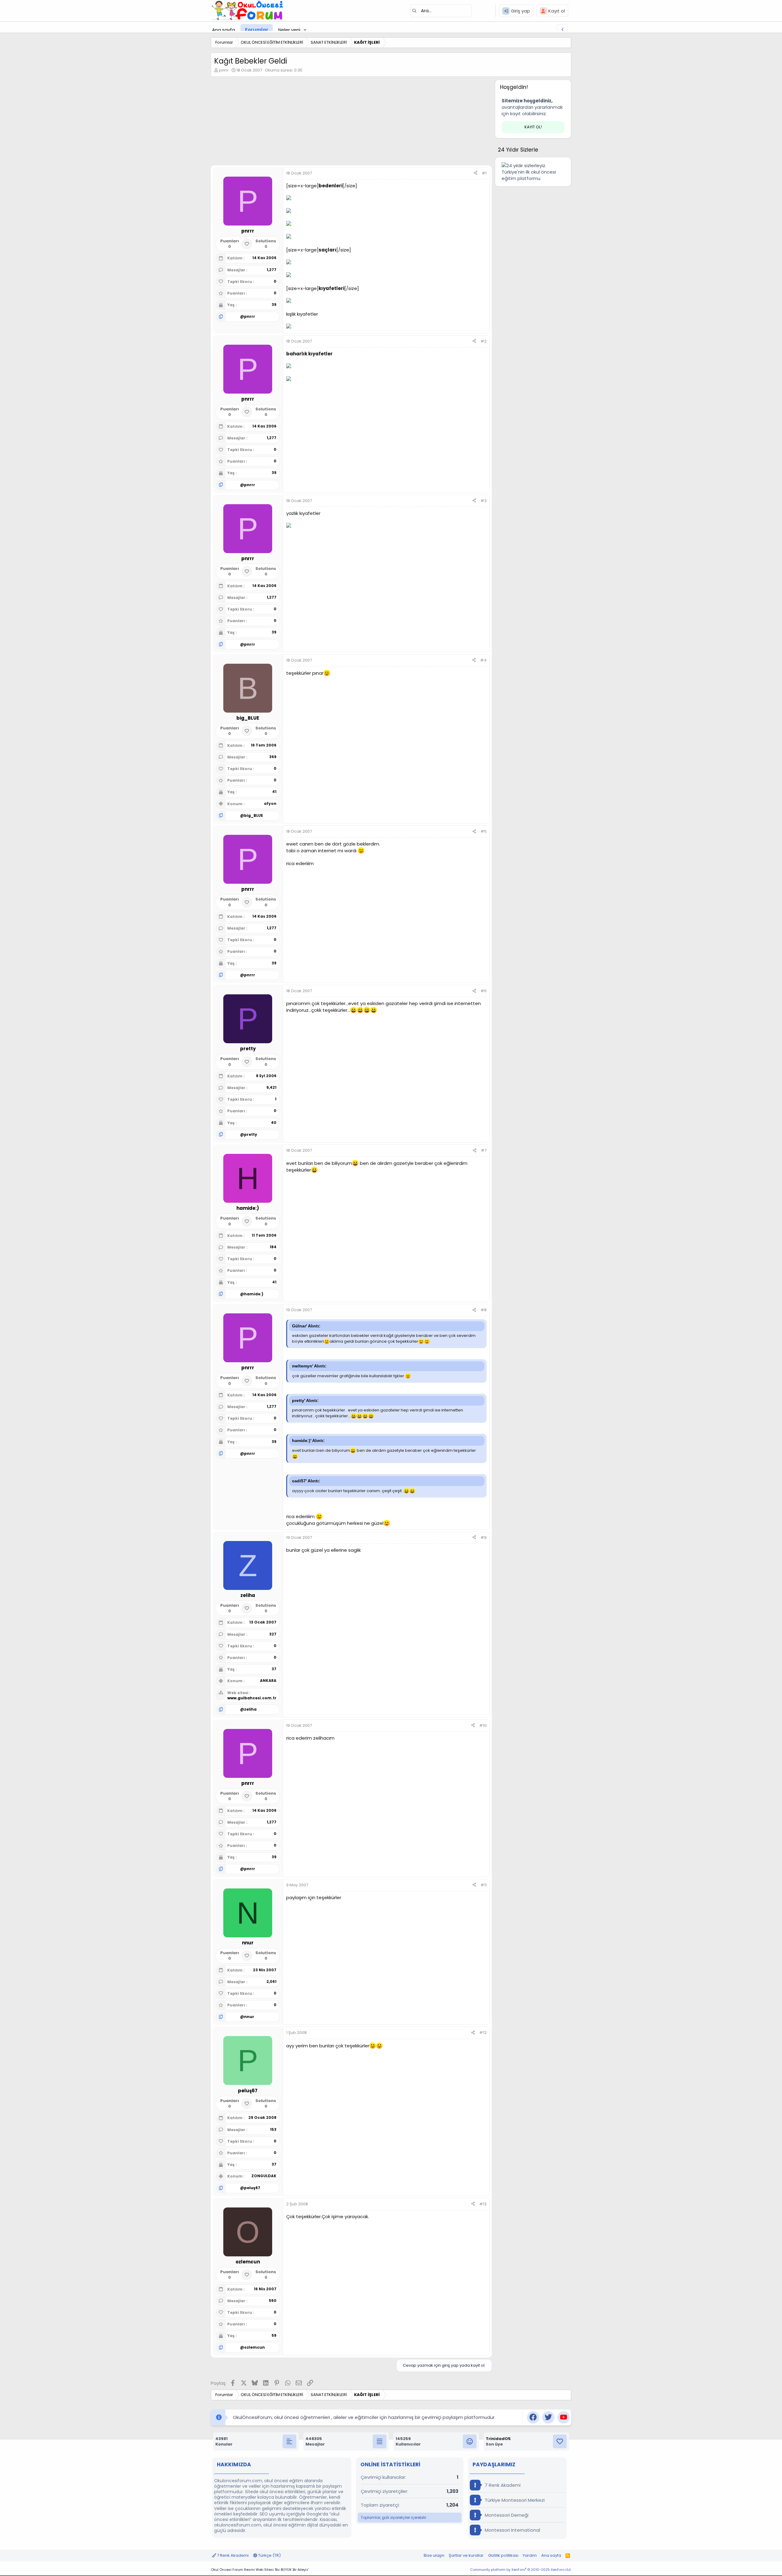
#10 (483, 1725)
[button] (305, 30)
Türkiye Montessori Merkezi (514, 2500)
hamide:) (254, 1294)
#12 (483, 2033)
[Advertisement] (351, 123)
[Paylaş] (475, 173)
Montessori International (512, 2530)
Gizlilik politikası (503, 2555)
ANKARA (268, 1681)
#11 (484, 1885)
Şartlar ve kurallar (466, 2555)
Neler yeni (289, 30)
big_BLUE (254, 815)
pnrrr (224, 70)
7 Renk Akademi (502, 2485)
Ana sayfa (223, 30)
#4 (483, 660)
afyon (270, 804)
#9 (484, 1538)
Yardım (530, 2555)
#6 (484, 991)
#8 (484, 1310)
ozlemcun (254, 2347)
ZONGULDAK (264, 2176)
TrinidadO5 (498, 2439)
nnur (249, 2017)
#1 (484, 173)
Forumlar (257, 30)
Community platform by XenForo (521, 2570)
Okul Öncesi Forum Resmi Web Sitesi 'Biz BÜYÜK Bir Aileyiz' (260, 2570)
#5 (484, 831)
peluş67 (252, 2188)
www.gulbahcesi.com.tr (252, 1698)
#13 (483, 2204)
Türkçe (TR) (269, 2555)
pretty (251, 1134)
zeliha (250, 1709)
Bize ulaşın (434, 2555)
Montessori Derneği (506, 2515)
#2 (484, 341)
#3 (484, 501)
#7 (484, 1150)
